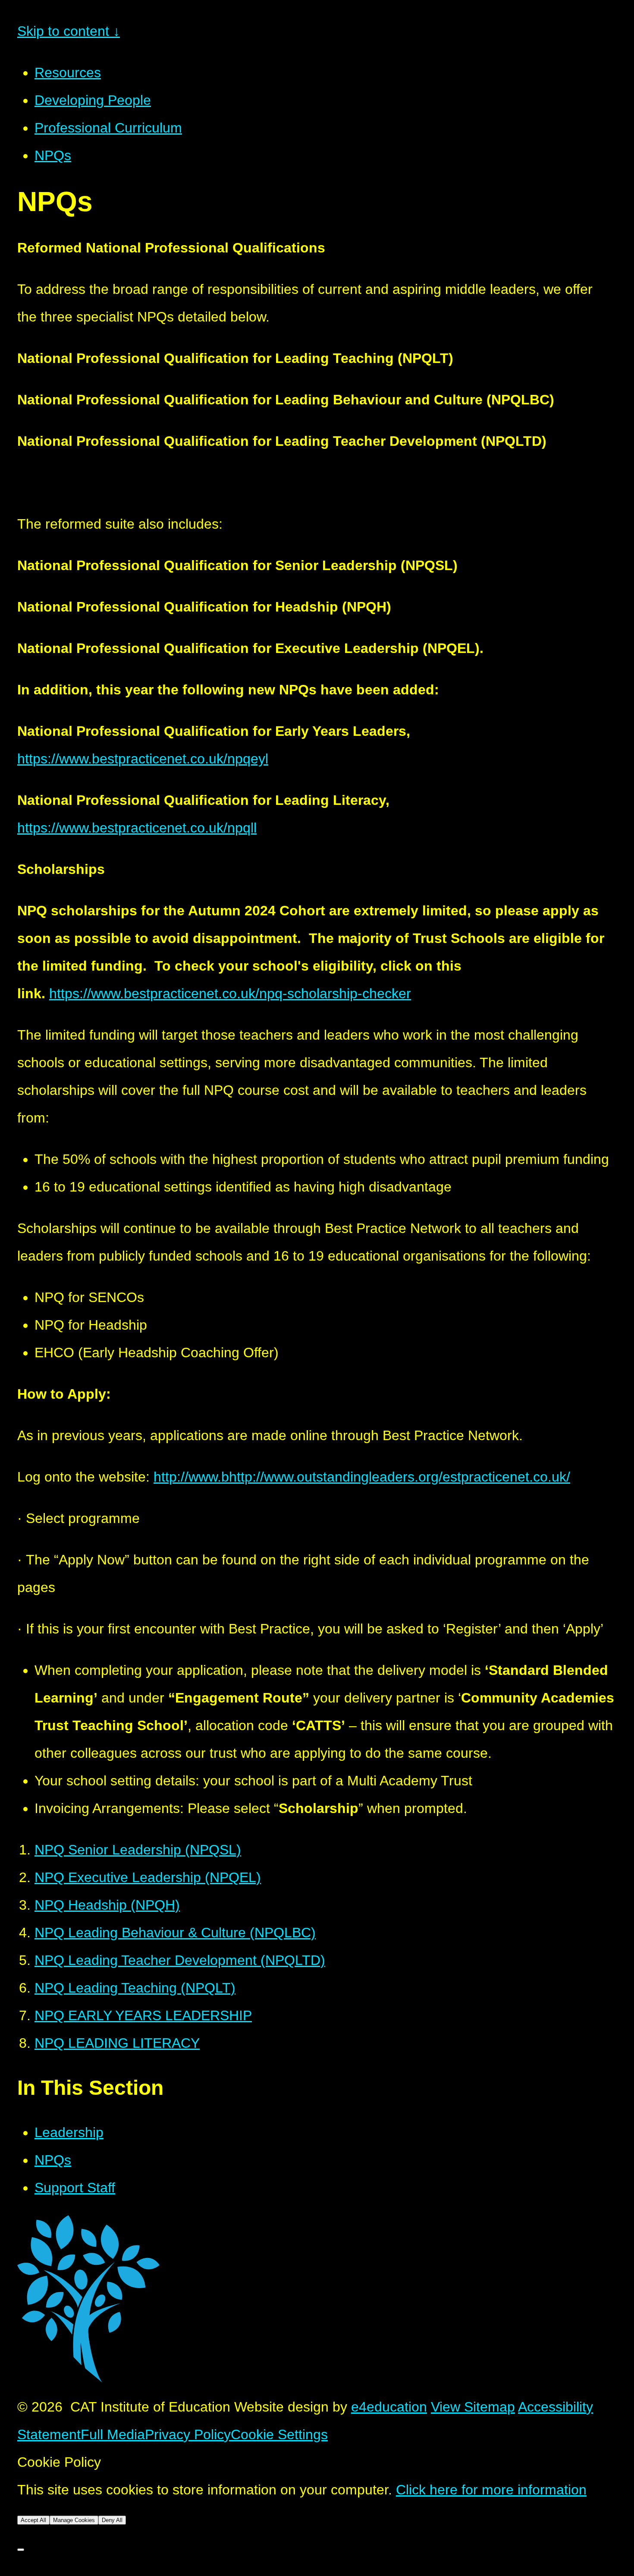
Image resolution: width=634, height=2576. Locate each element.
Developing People (93, 100)
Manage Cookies (74, 2520)
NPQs (53, 155)
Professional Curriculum (108, 128)
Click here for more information (491, 2490)
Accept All (33, 2520)
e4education (389, 2407)
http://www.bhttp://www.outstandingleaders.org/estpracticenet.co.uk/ (362, 1477)
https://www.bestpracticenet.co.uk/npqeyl (143, 759)
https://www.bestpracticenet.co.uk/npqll (137, 828)
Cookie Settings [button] (279, 2434)
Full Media (113, 2434)
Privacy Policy (188, 2434)
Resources (68, 73)
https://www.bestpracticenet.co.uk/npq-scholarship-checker (230, 993)
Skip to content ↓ (69, 31)
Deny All (112, 2520)
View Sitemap (473, 2407)
